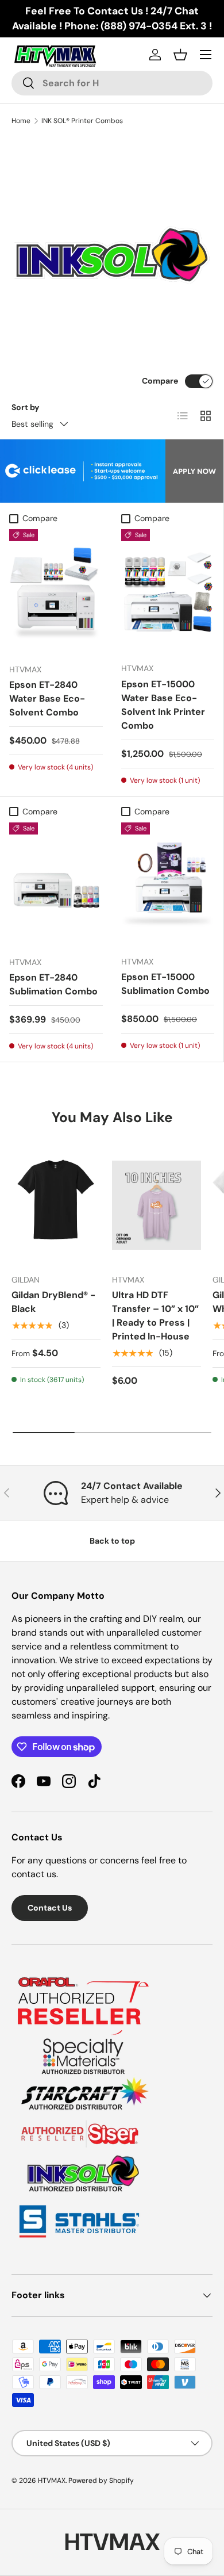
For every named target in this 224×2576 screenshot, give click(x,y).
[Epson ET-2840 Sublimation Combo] (56, 885)
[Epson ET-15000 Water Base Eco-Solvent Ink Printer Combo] (168, 591)
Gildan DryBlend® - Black (53, 1302)
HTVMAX (52, 2481)
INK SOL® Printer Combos (82, 121)
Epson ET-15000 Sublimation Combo (165, 984)
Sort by (26, 407)
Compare (160, 381)
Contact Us (50, 1908)
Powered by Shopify (101, 2481)
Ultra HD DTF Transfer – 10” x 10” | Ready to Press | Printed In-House (155, 1316)
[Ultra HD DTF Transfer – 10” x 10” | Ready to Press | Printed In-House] (157, 1205)
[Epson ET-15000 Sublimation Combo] (168, 885)
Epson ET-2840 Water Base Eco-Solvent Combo (47, 698)
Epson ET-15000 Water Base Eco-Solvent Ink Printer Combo (163, 705)
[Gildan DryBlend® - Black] (56, 1205)
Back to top (112, 1541)
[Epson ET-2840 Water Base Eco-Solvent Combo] (56, 592)
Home (21, 121)
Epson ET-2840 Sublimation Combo (53, 984)
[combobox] (112, 83)
